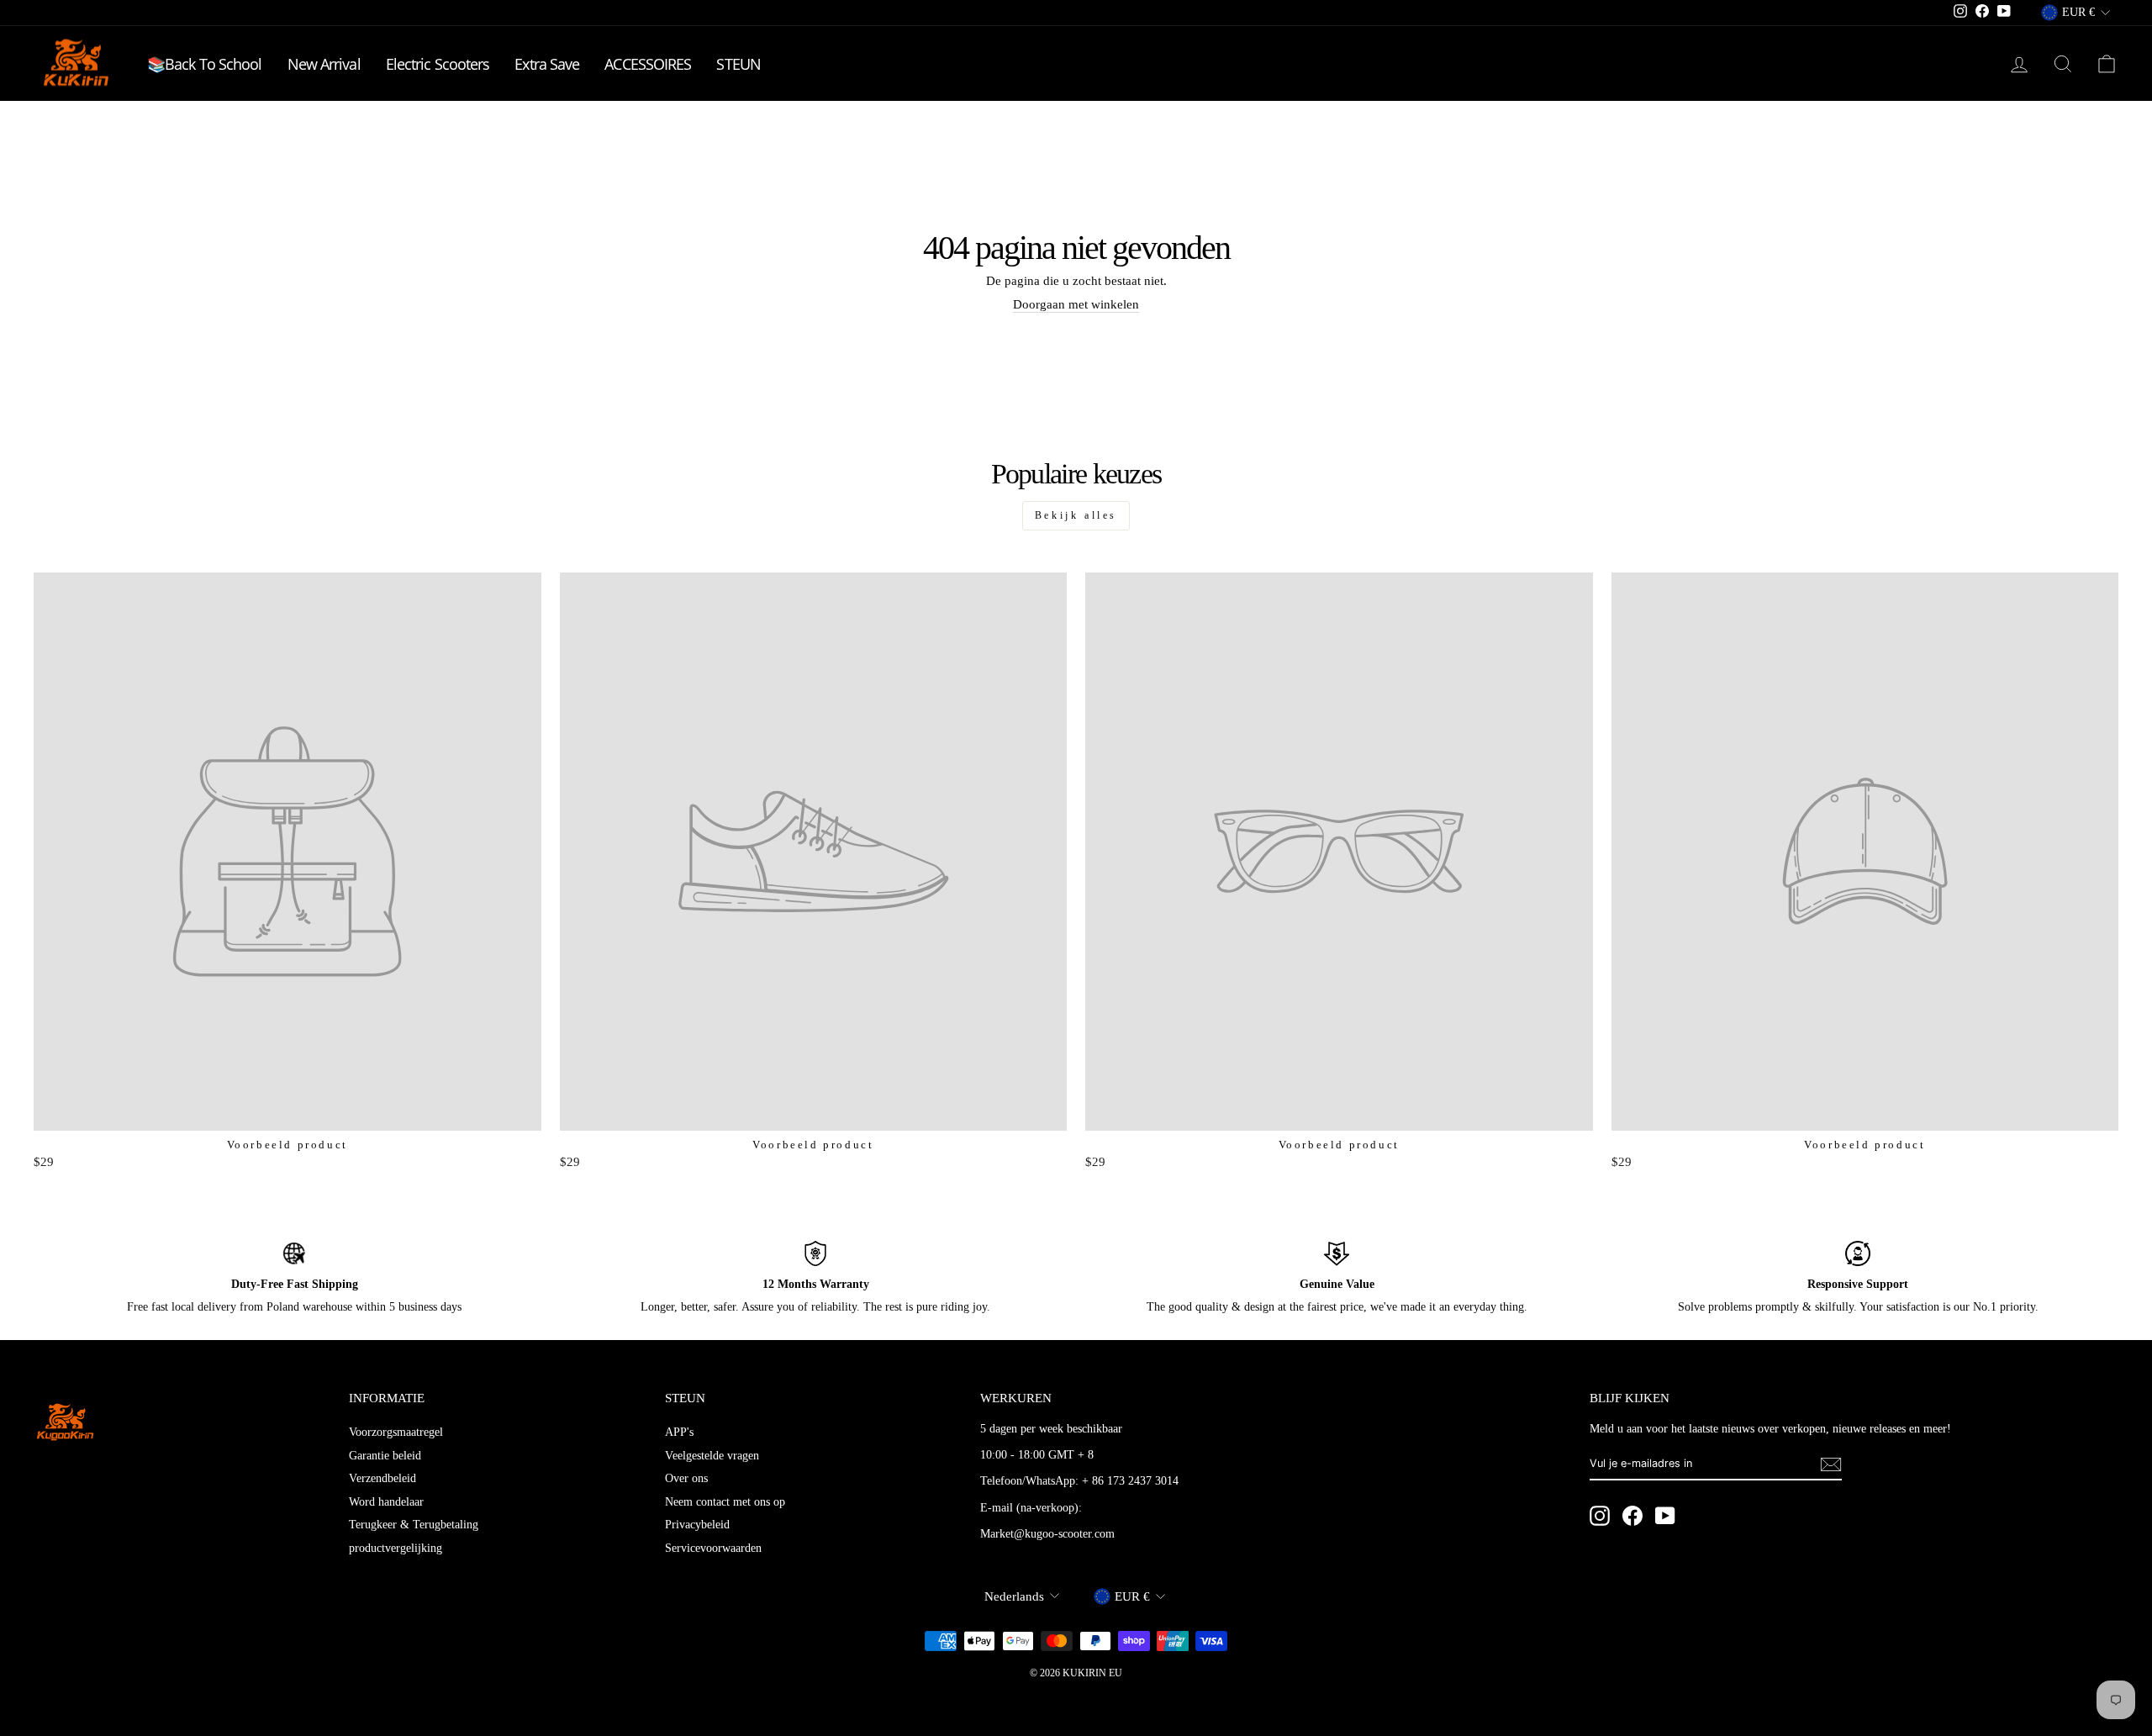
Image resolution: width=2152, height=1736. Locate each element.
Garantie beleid (385, 1456)
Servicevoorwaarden (713, 1548)
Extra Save (547, 64)
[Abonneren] (1831, 1464)
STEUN (738, 64)
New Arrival (324, 64)
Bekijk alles (1076, 515)
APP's (679, 1432)
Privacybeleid (697, 1525)
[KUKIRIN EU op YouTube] (1665, 1516)
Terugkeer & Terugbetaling (414, 1525)
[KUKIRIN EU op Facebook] (1632, 1516)
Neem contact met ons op (725, 1502)
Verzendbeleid (382, 1478)
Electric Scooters (438, 64)
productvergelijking (396, 1548)
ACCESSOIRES (648, 64)
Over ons (686, 1478)
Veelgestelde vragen (712, 1456)
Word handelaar (386, 1502)
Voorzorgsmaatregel (396, 1432)
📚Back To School (205, 64)
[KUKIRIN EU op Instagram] (1600, 1516)
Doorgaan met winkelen (1076, 304)
